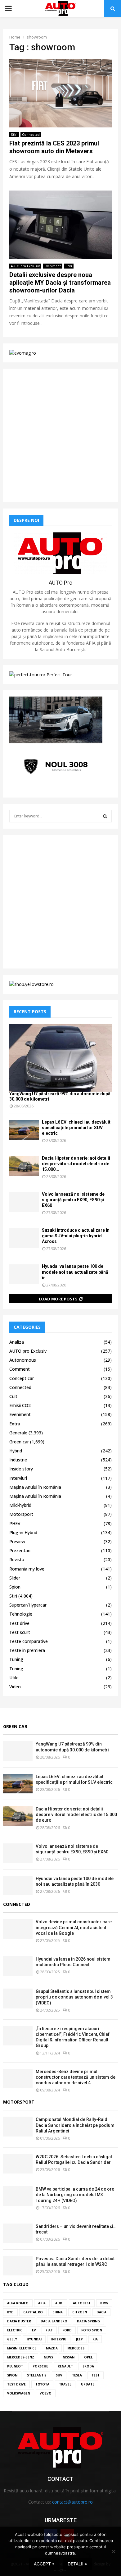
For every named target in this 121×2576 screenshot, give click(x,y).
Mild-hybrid (20, 1505)
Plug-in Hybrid (23, 1532)
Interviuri (18, 1478)
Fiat (49, 2330)
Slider (15, 1578)
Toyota (42, 2384)
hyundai (34, 2339)
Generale (18, 1433)
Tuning (16, 1659)
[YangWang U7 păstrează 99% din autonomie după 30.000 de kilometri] (60, 1058)
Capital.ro (33, 2312)
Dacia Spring (88, 2321)
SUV (59, 2375)
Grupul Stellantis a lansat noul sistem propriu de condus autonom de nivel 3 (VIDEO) (74, 1997)
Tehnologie (21, 1614)
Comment (20, 1369)
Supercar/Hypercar (28, 1605)
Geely (12, 2339)
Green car (19, 1442)
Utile (14, 1678)
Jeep (79, 2339)
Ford (67, 2330)
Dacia (101, 2312)
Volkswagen (19, 2393)
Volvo (46, 2393)
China (58, 2312)
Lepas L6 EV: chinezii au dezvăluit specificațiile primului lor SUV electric (76, 1128)
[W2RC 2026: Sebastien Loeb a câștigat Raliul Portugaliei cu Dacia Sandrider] (18, 2164)
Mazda (52, 2348)
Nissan (69, 2357)
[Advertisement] (60, 435)
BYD (10, 2312)
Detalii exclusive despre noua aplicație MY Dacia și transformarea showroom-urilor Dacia (60, 283)
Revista (17, 1559)
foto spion (92, 2330)
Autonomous (23, 1360)
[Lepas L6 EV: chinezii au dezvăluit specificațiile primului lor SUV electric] (24, 1130)
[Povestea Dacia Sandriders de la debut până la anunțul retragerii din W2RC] (18, 2266)
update (88, 2384)
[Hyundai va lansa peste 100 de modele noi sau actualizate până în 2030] (24, 1274)
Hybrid (16, 1451)
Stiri (14, 135)
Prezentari (20, 1550)
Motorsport (21, 1514)
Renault (65, 2366)
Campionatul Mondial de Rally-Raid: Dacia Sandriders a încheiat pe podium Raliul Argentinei (75, 2125)
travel (65, 2384)
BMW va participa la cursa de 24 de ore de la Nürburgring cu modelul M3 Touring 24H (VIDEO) (75, 2195)
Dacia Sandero (54, 2321)
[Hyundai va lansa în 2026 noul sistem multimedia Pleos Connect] (18, 1966)
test (96, 2375)
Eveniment (53, 266)
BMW (104, 2303)
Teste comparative (29, 1641)
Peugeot (15, 2366)
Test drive (19, 1623)
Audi (59, 2303)
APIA (42, 2303)
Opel (88, 2357)
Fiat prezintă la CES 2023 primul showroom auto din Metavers (54, 147)
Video (15, 1687)
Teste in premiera (27, 1650)
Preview (17, 1541)
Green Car (15, 1726)
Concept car (22, 1378)
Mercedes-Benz (21, 2357)
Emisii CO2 (20, 1405)
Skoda (88, 2366)
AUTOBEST (82, 2303)
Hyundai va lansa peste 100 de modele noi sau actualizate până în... (75, 1272)
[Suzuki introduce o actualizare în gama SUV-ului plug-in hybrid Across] (24, 1238)
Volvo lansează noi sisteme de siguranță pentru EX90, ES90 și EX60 (73, 1200)
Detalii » (77, 2564)
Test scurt (20, 1632)
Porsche (40, 2366)
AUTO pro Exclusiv (25, 266)
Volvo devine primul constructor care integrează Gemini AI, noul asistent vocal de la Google (74, 1927)
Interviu (59, 2339)
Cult (13, 1396)
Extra (15, 1424)
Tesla (77, 2375)
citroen (80, 2312)
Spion (15, 1587)
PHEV (15, 1523)
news (48, 2357)
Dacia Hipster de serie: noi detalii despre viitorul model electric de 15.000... (76, 1164)
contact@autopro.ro (72, 2502)
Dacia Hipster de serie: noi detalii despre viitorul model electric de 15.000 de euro (76, 1815)
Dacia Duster (19, 2321)
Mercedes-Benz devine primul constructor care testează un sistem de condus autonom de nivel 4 (76, 2077)
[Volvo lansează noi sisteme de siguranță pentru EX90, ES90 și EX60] (24, 1202)
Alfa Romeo (18, 2303)
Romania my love (27, 1569)
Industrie (18, 1460)
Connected (31, 135)
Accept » (44, 2564)
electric (15, 2330)
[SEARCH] (105, 816)
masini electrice (22, 2348)
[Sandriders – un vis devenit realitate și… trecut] (18, 2233)
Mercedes (76, 2348)
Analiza (17, 1342)
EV (34, 2330)
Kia (95, 2339)
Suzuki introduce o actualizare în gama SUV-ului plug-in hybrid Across (76, 1236)
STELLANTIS (37, 2375)
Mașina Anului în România (35, 1487)
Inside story (21, 1469)
